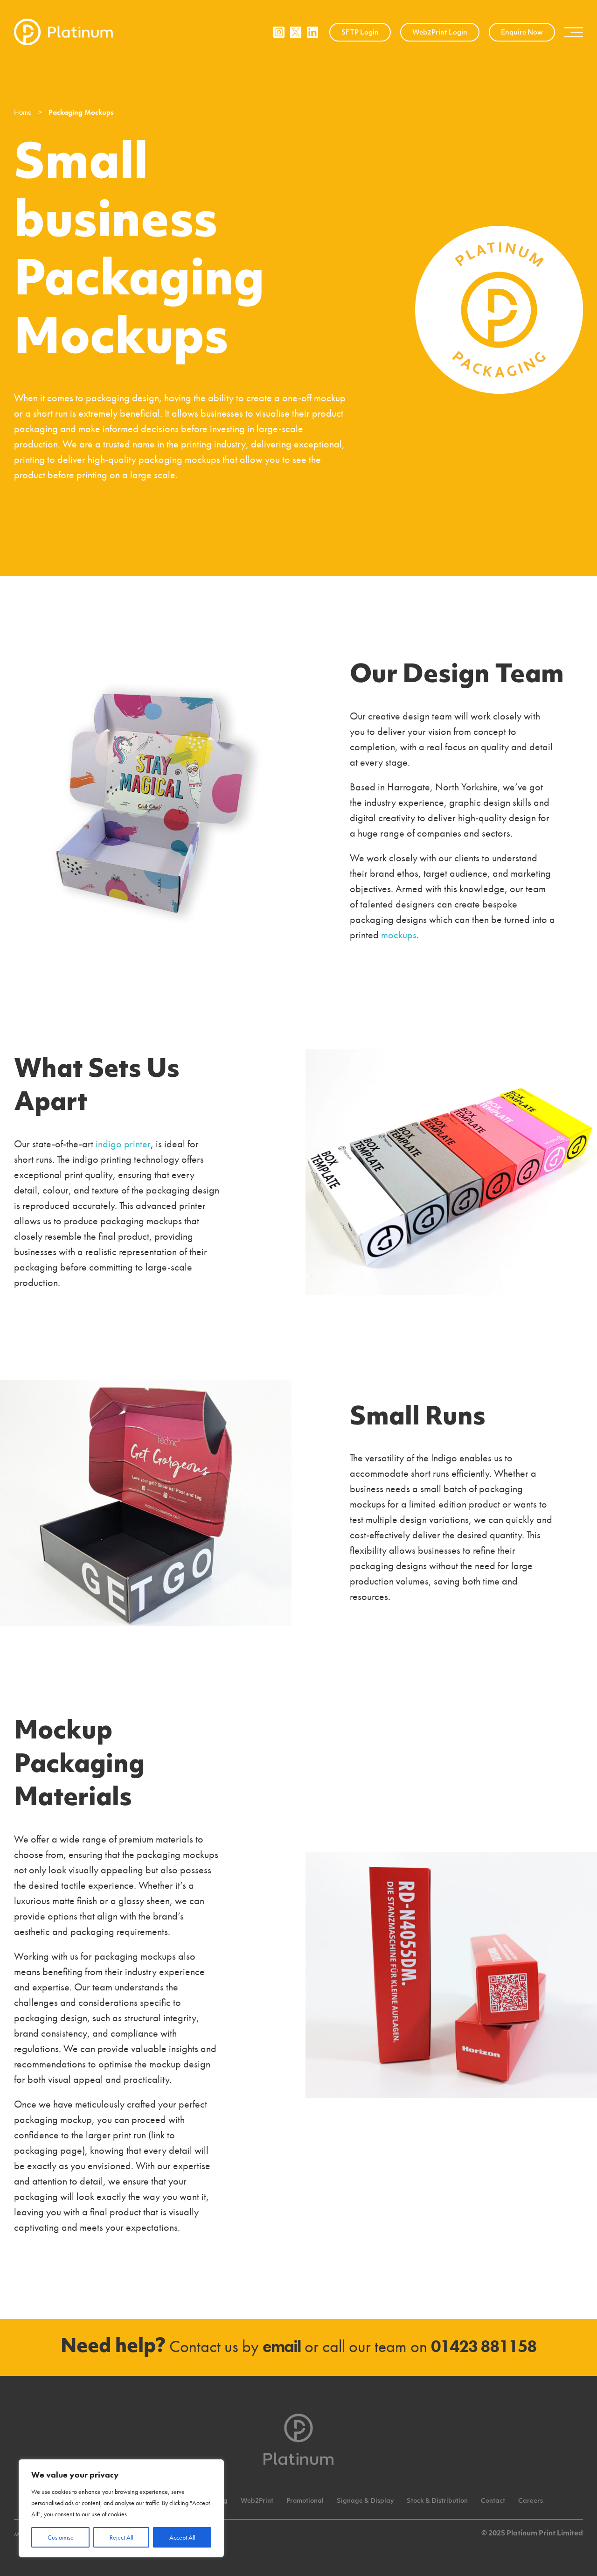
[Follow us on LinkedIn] (312, 32)
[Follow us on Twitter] (296, 32)
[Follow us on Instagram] (279, 32)
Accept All (182, 2537)
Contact (493, 2501)
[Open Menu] (574, 32)
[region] (121, 2508)
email (282, 2346)
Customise (61, 2537)
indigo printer (123, 1144)
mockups (399, 935)
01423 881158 (484, 2346)
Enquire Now (522, 33)
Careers (531, 2501)
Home (23, 112)
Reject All (121, 2537)
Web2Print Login (440, 33)
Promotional (305, 2501)
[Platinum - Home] (63, 32)
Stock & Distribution (437, 2501)
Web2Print (257, 2501)
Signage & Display (365, 2501)
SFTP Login (360, 33)
